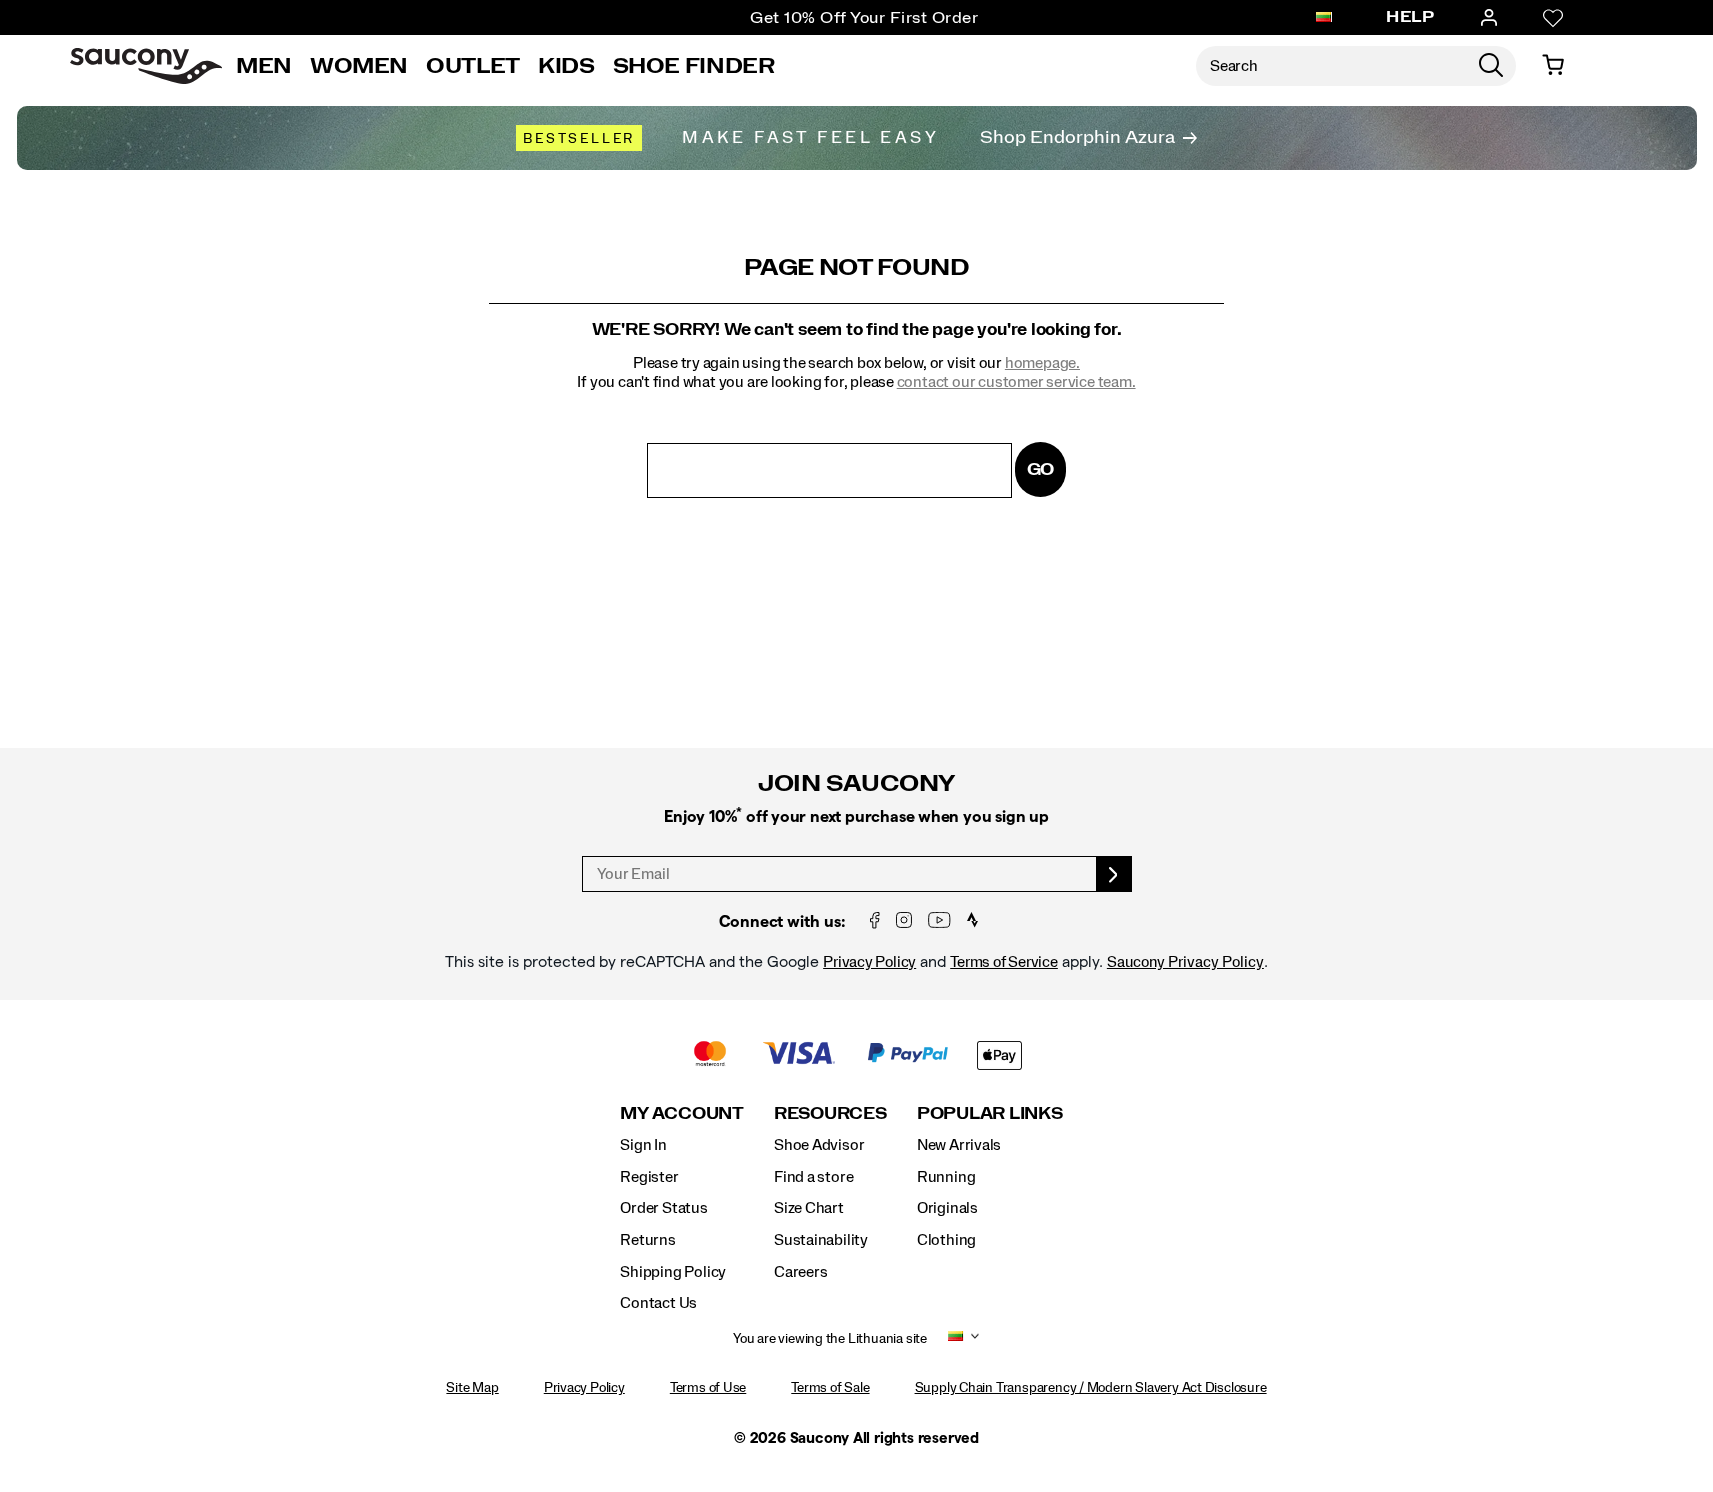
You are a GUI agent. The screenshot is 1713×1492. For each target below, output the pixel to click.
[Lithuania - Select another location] (1324, 18)
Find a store (813, 1177)
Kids (566, 66)
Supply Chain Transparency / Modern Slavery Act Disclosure (1091, 1388)
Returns (648, 1240)
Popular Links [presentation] (990, 1113)
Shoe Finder (694, 66)
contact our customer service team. (1016, 382)
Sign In (643, 1145)
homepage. (1042, 363)
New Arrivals (959, 1145)
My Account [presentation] (682, 1113)
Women (359, 66)
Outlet (473, 66)
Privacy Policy (869, 962)
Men (264, 66)
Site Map (472, 1388)
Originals (947, 1208)
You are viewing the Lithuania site (830, 1339)
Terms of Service (1004, 962)
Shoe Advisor (819, 1145)
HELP (1410, 17)
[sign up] (1114, 874)
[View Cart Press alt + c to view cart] (1553, 66)
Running (946, 1177)
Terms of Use (708, 1388)
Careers (801, 1272)
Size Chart (809, 1208)
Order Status (663, 1208)
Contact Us (658, 1303)
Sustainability (821, 1240)
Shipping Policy (673, 1272)
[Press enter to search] (1491, 66)
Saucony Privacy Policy (1185, 962)
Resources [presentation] (830, 1113)
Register (649, 1177)
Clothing (946, 1240)
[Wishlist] (1553, 18)
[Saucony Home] (146, 66)
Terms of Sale (830, 1388)
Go (1041, 469)
